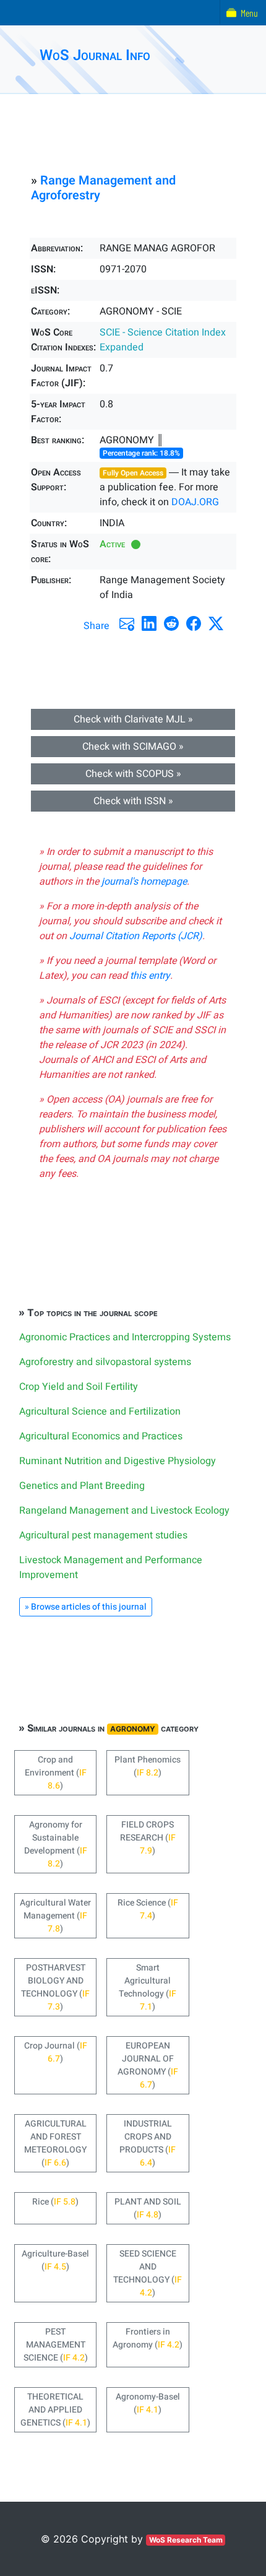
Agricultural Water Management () (55, 1916)
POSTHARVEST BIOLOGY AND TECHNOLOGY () (55, 1987)
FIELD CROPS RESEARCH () (148, 1838)
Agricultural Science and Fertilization (100, 1412)
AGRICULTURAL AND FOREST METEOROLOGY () (55, 2143)
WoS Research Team (186, 2540)
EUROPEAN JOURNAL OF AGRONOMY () (148, 2065)
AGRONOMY (133, 1729)
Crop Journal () (56, 2052)
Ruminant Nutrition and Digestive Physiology (118, 1461)
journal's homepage (144, 882)
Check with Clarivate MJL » (133, 719)
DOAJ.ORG (195, 502)
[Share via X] (216, 623)
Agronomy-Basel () (148, 2403)
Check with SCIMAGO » (133, 747)
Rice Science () (148, 1909)
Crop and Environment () (56, 1773)
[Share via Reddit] (171, 623)
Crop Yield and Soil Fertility (79, 1387)
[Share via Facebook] (194, 623)
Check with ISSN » (133, 801)
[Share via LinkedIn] (149, 623)
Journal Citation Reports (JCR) (136, 936)
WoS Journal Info (95, 55)
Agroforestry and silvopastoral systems (105, 1362)
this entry (150, 976)
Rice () (55, 2202)
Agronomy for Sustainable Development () (56, 1844)
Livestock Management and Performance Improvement (111, 1568)
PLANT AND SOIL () (148, 2208)
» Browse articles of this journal (86, 1607)
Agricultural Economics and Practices (101, 1436)
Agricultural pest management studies (103, 1535)
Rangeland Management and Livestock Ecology (124, 1511)
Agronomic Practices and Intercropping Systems (125, 1337)
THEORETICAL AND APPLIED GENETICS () (55, 2410)
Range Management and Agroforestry (103, 188)
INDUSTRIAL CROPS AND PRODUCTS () (148, 2143)
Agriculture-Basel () (55, 2260)
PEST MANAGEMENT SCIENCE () (56, 2345)
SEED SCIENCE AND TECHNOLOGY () (148, 2273)
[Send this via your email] (127, 623)
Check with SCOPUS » (133, 774)
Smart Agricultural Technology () (148, 1987)
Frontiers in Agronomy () (148, 2338)
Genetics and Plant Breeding (82, 1486)
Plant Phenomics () (148, 1766)
